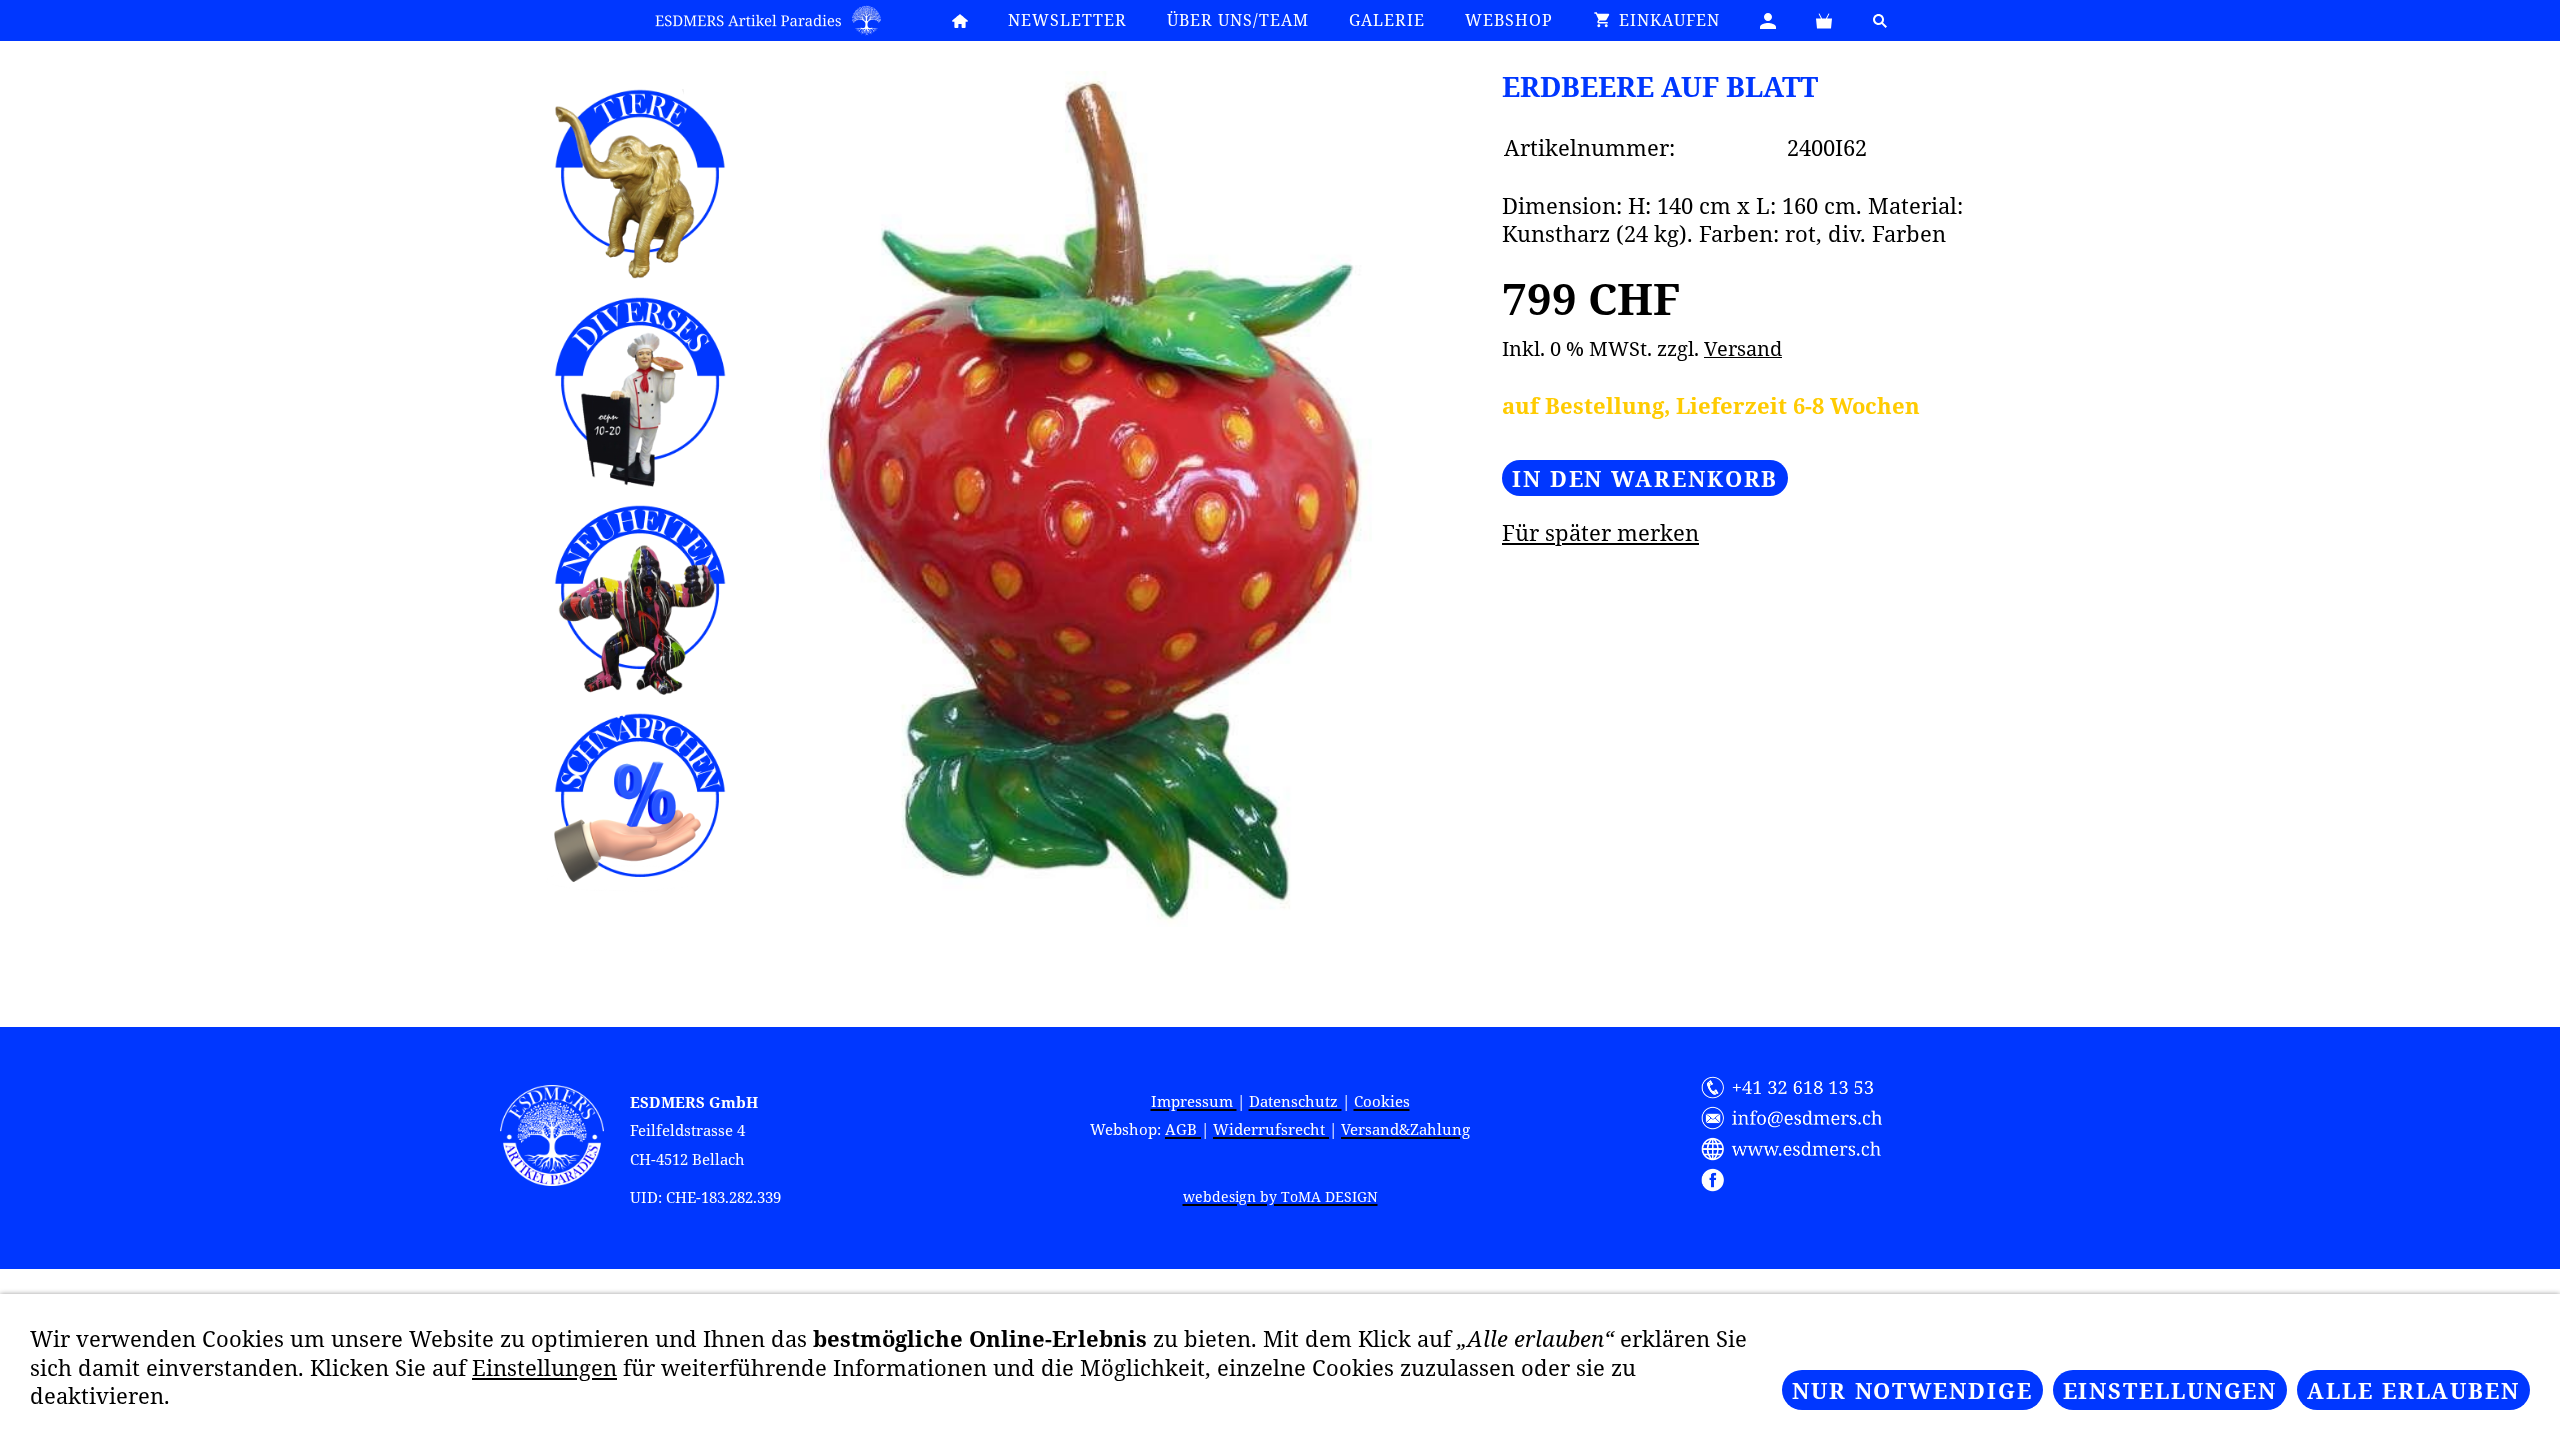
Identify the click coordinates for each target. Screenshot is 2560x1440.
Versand (1743, 348)
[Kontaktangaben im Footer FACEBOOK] (1800, 1180)
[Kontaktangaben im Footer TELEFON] (1800, 1088)
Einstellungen (544, 1367)
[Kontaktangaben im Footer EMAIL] (1800, 1118)
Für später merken (1600, 532)
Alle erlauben (2413, 1390)
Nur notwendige (1912, 1390)
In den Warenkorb (1645, 478)
